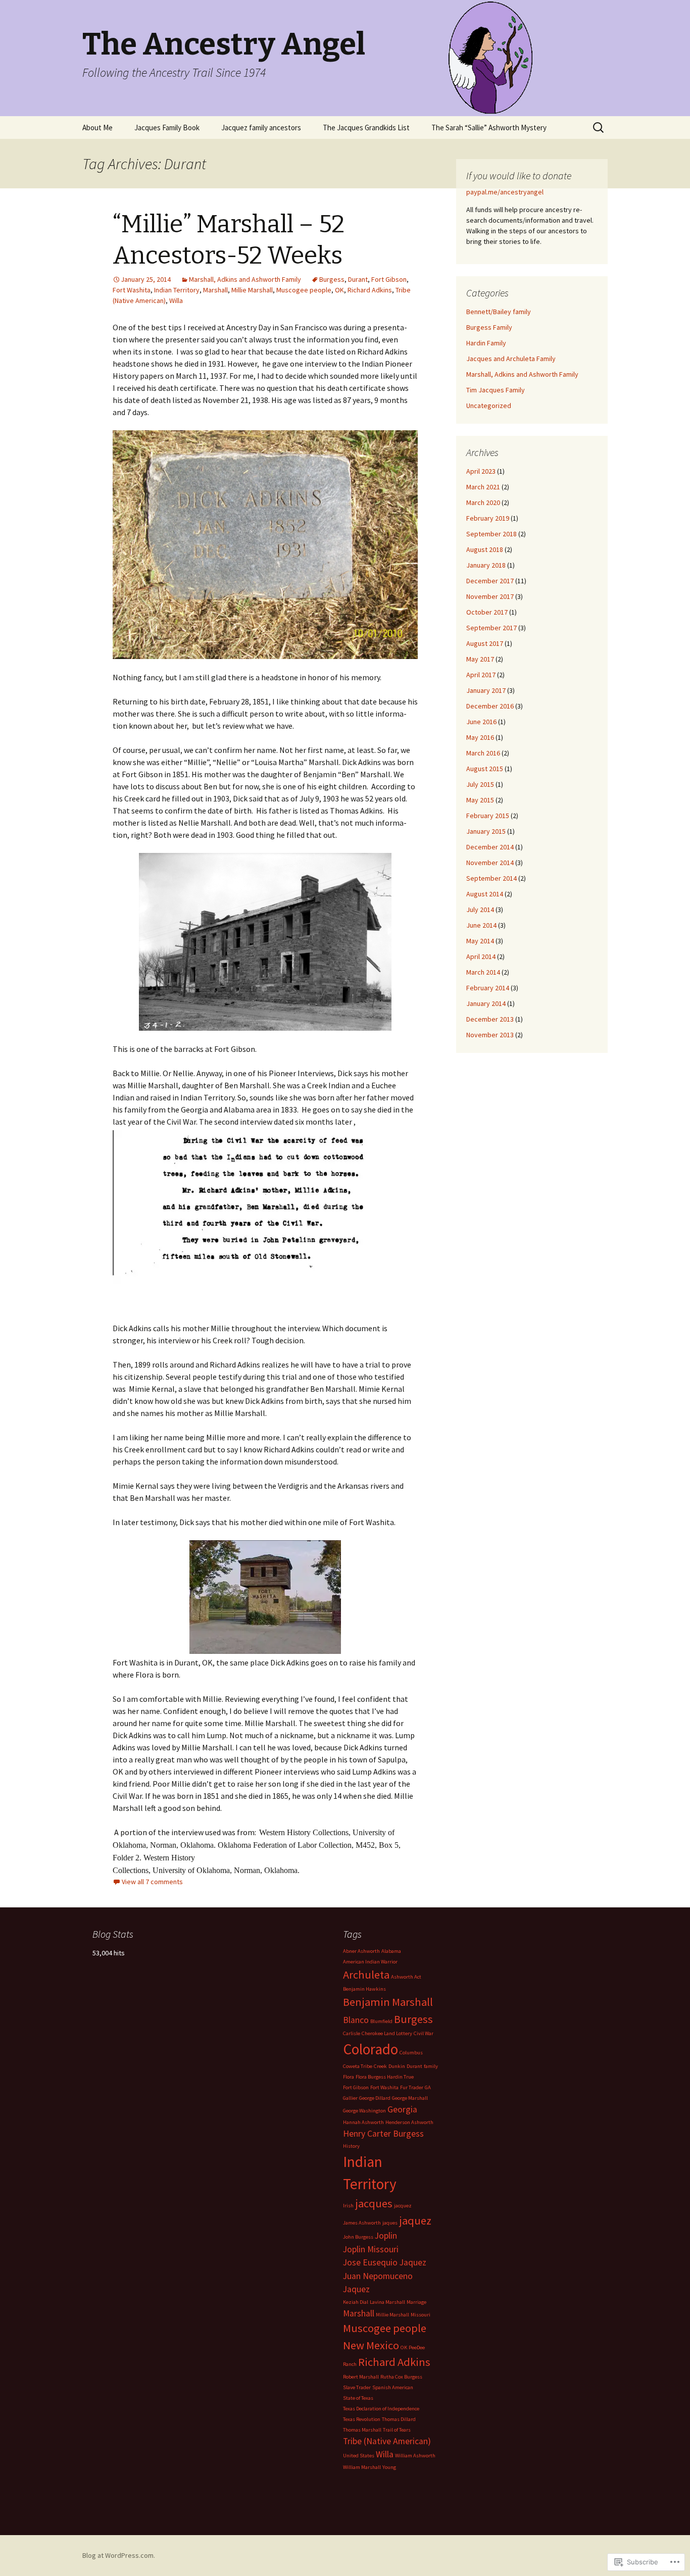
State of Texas (358, 2398)
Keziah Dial (356, 2302)
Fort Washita (132, 290)
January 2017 (486, 690)
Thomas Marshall (362, 2430)
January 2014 (486, 1003)
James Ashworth (362, 2223)
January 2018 (486, 565)
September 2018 (491, 534)
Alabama (391, 1951)
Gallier (350, 2098)
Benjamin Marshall (388, 2002)
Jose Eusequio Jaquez (385, 2262)
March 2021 (483, 487)
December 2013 (490, 1019)
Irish (348, 2206)
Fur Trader (412, 2087)
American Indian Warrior (370, 1962)
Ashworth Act (406, 1977)
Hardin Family (486, 343)
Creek (380, 2066)
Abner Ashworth (361, 1951)
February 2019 (488, 518)
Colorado (371, 2049)
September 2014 (491, 878)
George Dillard (375, 2098)
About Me (97, 128)
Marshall (215, 290)
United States (359, 2456)
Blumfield (381, 2021)
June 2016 (481, 722)
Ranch (350, 2364)
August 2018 (485, 549)
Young (389, 2467)
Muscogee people (304, 290)
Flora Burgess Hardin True (385, 2077)
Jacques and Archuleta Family (511, 359)
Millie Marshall (252, 290)
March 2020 (483, 502)
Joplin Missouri (371, 2249)
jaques (390, 2223)
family (431, 2066)
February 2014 (488, 988)
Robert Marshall (361, 2377)
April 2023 (481, 471)
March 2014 (483, 972)
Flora (349, 2077)
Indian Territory (177, 290)
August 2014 (485, 894)
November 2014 (490, 863)
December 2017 (490, 581)
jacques (374, 2203)
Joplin (386, 2236)
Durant (358, 279)
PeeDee (417, 2347)
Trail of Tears (397, 2430)
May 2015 (480, 800)
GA (428, 2087)
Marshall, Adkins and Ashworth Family (245, 279)
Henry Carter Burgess (383, 2134)
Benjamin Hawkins (364, 1989)
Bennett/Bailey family (499, 312)
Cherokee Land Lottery (387, 2033)
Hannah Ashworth (363, 2122)
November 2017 (490, 596)
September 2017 (491, 628)
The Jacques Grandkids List (366, 128)
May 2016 (480, 737)
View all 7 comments (152, 1882)
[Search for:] (599, 128)
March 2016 (483, 753)
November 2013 (490, 1035)
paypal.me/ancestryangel (506, 192)
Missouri (421, 2315)
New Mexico (371, 2345)
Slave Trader (357, 2387)
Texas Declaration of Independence (381, 2409)
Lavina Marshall (387, 2302)
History (351, 2146)
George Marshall (410, 2098)
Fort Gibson (389, 279)
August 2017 (485, 643)
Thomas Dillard (399, 2419)
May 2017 (480, 659)
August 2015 (485, 769)
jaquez (415, 2220)
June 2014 (481, 925)
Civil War (424, 2033)
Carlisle (352, 2033)
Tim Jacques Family (496, 390)
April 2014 (481, 956)
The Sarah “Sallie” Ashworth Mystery (489, 128)
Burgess (332, 279)
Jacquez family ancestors (261, 128)
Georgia (402, 2109)
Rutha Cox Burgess (401, 2377)
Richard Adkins (370, 290)
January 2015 (486, 831)
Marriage (416, 2302)
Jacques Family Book (167, 128)
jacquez (403, 2206)
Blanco (356, 2020)
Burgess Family (489, 327)
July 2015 (480, 784)
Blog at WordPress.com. (119, 2555)
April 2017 (481, 675)
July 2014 (480, 910)
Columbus (411, 2053)
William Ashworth (415, 2456)
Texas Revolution (362, 2419)
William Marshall (362, 2467)
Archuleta (366, 1975)
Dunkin (397, 2066)
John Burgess (358, 2237)
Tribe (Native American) (387, 2441)
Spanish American (393, 2387)
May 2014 (480, 941)
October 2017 (487, 612)
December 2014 (490, 847)
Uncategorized (489, 406)
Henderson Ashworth (409, 2122)
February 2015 (488, 816)
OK (339, 290)
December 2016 (490, 706)
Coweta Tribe (358, 2066)
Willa (176, 300)
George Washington (364, 2111)
